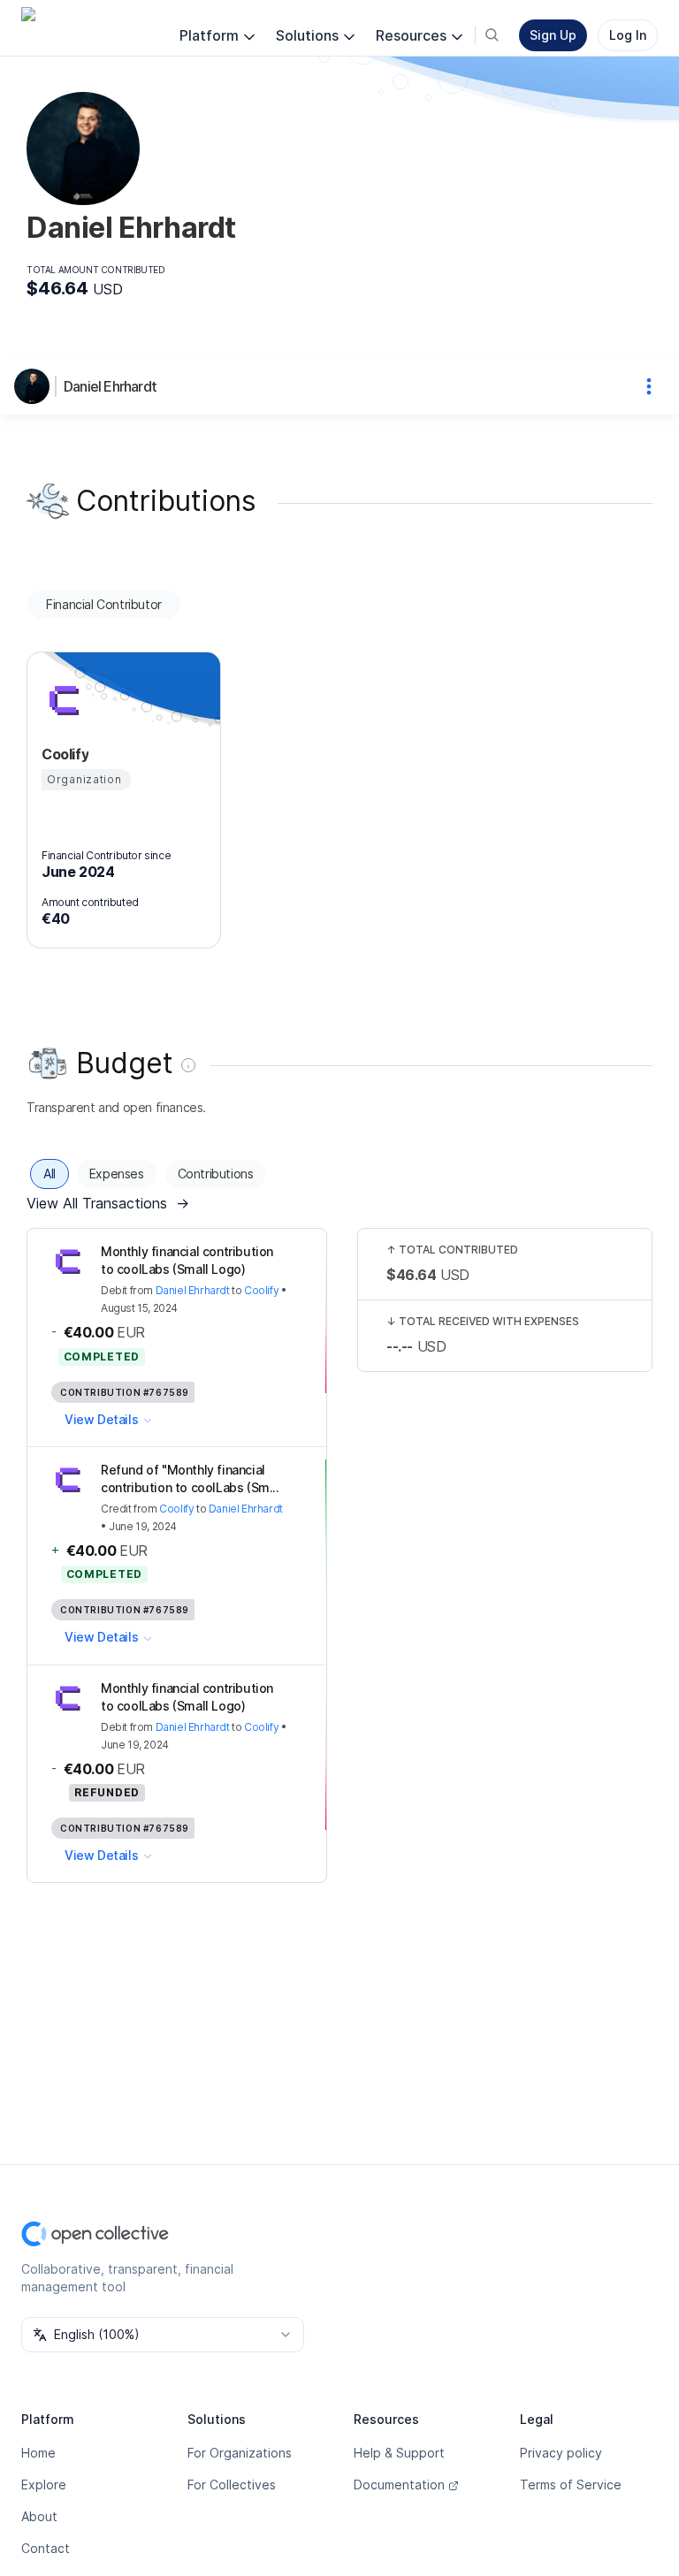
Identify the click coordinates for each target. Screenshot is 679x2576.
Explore (44, 2485)
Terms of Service (571, 2485)
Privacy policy (561, 2453)
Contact (46, 2548)
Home (38, 2453)
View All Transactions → (108, 1203)
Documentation (399, 2485)
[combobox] (163, 2335)
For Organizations (240, 2453)
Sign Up (553, 35)
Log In (628, 35)
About (39, 2516)
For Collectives (232, 2485)
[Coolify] (63, 699)
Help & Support (399, 2453)
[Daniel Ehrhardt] (35, 386)
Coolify (261, 1290)
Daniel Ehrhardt (110, 386)
